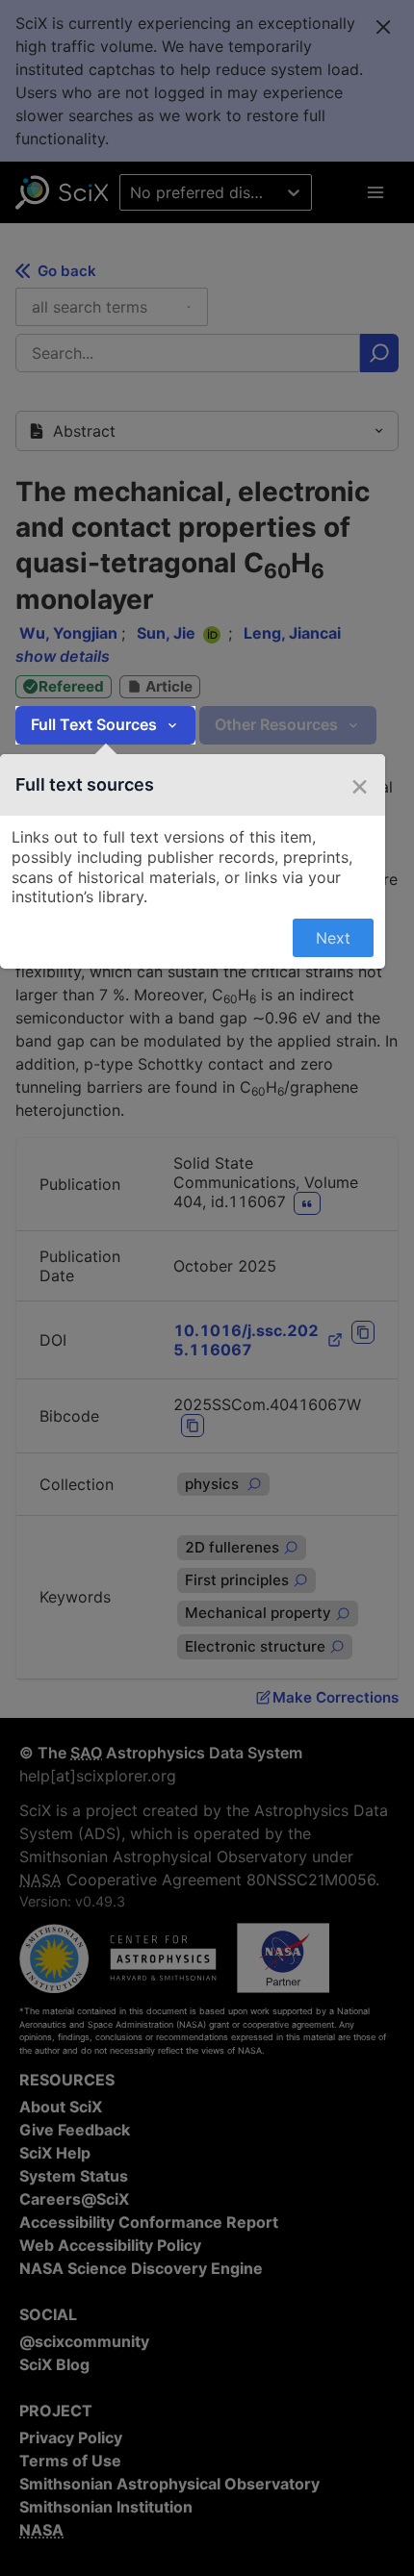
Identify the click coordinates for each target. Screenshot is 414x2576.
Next (333, 938)
